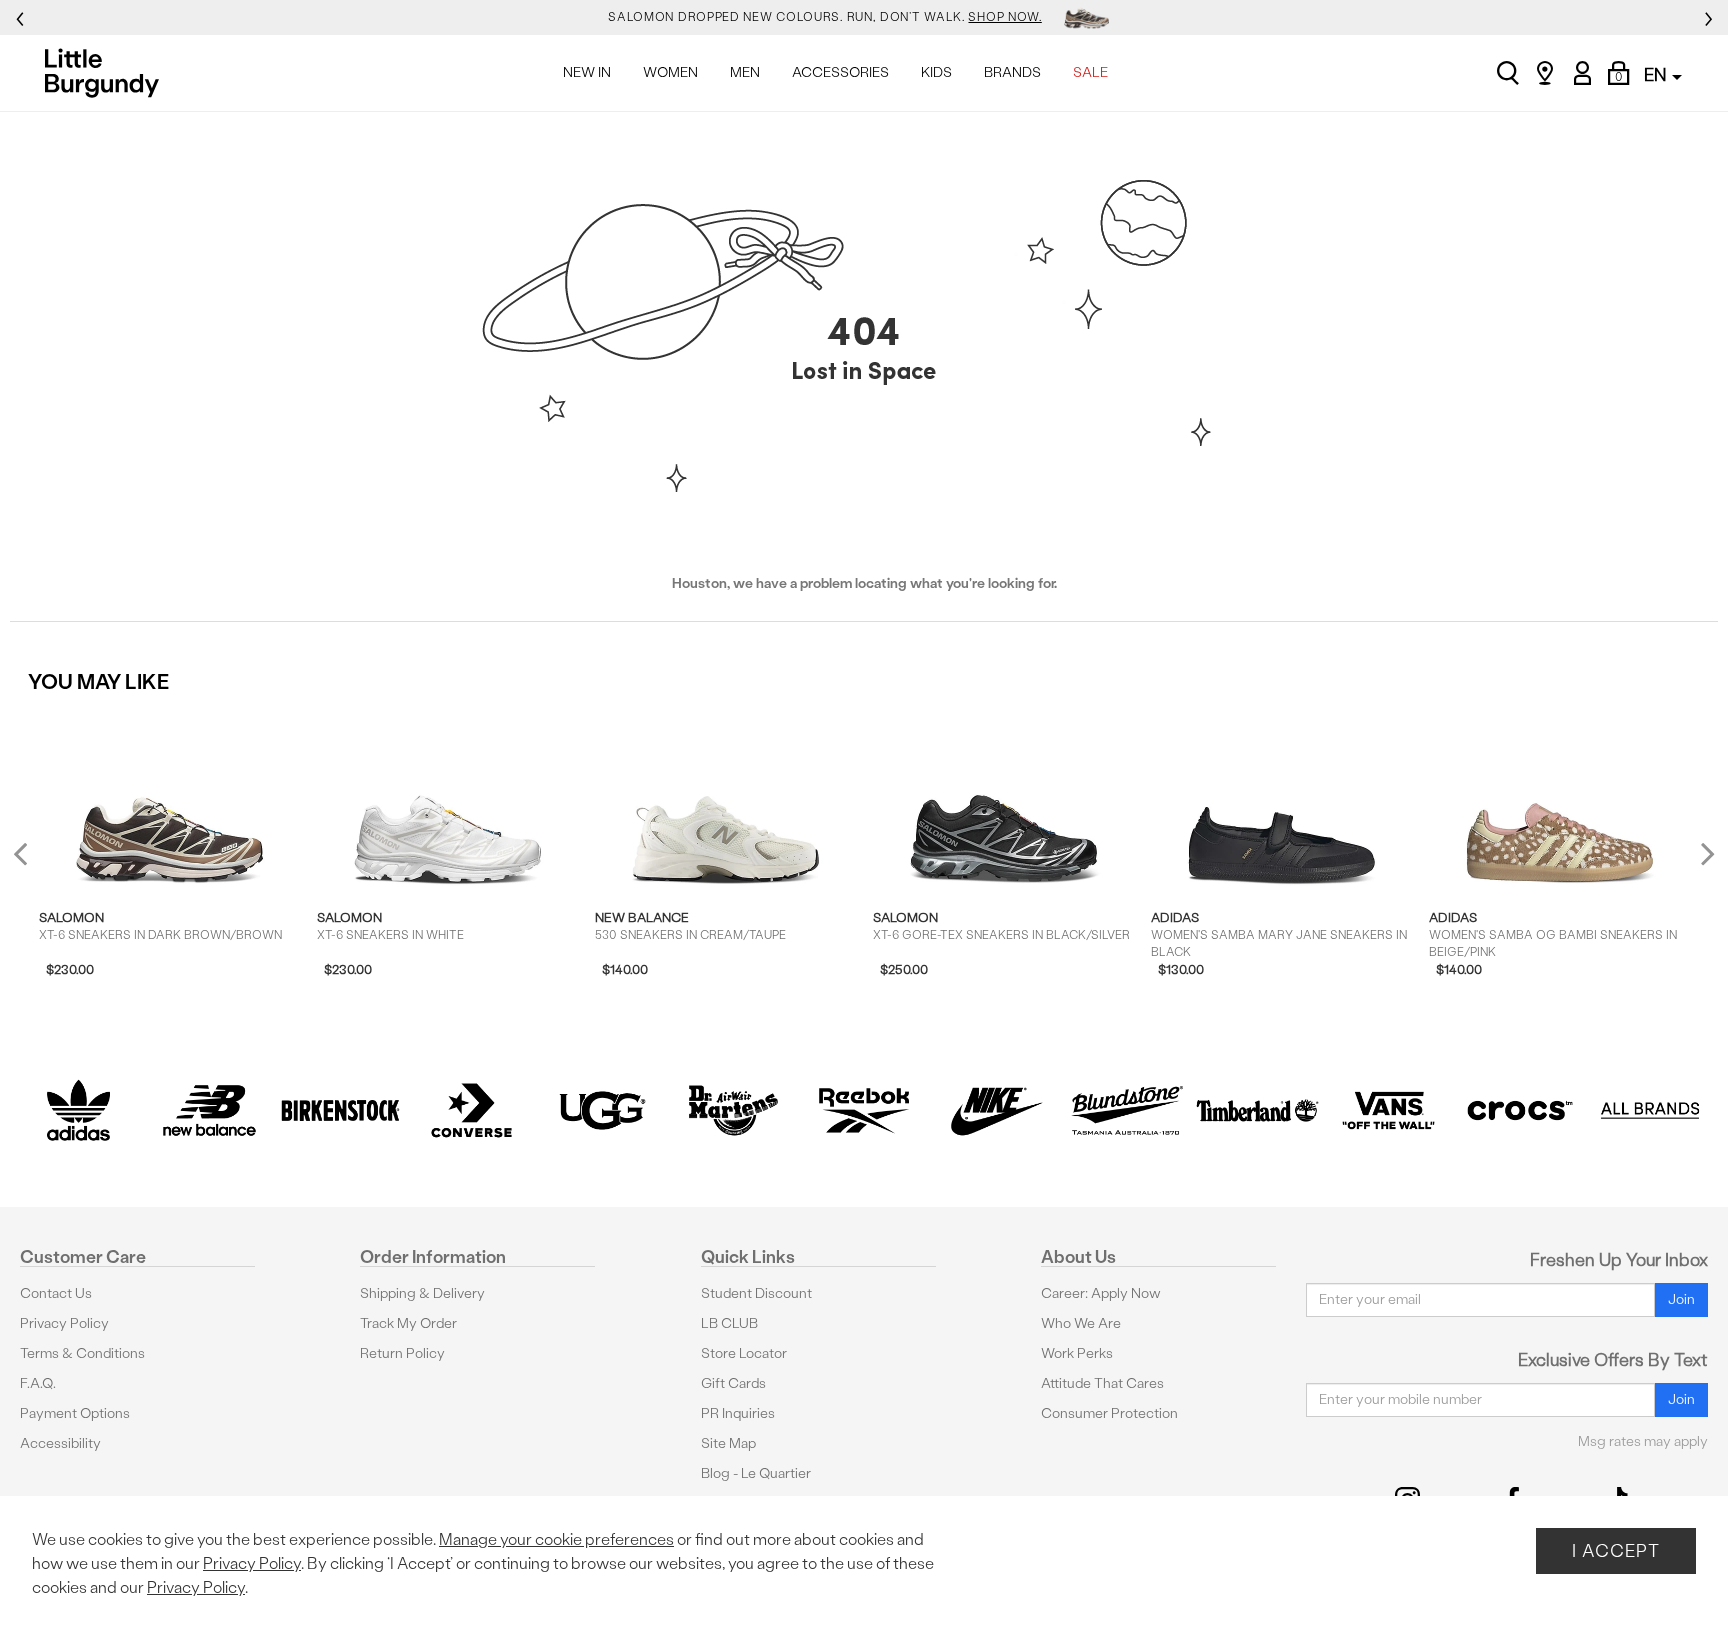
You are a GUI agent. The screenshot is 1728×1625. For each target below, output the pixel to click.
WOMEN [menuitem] (670, 72)
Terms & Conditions (82, 1353)
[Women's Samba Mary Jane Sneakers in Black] (1281, 800)
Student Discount (756, 1293)
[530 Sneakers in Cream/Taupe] (725, 800)
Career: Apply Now (1101, 1293)
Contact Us (56, 1293)
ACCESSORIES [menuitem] (840, 72)
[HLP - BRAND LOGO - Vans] (1388, 1110)
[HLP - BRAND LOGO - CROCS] (1519, 1110)
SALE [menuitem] (1090, 72)
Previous (33, 861)
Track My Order (408, 1323)
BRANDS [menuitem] (1012, 72)
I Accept (1616, 1550)
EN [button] (1657, 74)
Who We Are (1081, 1323)
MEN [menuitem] (745, 72)
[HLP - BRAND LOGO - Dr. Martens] (733, 1110)
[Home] (107, 73)
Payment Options (75, 1413)
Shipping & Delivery (422, 1293)
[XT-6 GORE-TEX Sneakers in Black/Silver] (1003, 800)
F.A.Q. (38, 1383)
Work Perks (1077, 1353)
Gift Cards (733, 1383)
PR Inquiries (738, 1413)
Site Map (728, 1443)
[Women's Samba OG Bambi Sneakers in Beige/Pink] (1559, 800)
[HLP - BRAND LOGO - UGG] (602, 1110)
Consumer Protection (1109, 1413)
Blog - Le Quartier (756, 1473)
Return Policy (402, 1353)
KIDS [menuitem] (936, 72)
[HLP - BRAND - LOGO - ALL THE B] (1650, 1110)
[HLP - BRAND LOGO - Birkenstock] (340, 1110)
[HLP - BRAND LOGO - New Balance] (209, 1110)
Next (1703, 852)
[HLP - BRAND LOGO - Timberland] (1257, 1110)
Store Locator (744, 1353)
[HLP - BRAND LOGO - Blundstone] (1126, 1110)
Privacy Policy (64, 1323)
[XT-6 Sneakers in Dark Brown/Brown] (169, 800)
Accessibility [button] (60, 1443)
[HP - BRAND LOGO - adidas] (78, 1110)
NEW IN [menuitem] (587, 72)
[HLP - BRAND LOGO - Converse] (471, 1110)
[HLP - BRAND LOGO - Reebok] (864, 1110)
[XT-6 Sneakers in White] (447, 800)
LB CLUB (729, 1323)
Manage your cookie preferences (556, 1539)
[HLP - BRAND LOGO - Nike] (995, 1110)
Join (1681, 1299)
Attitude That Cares (1102, 1383)
